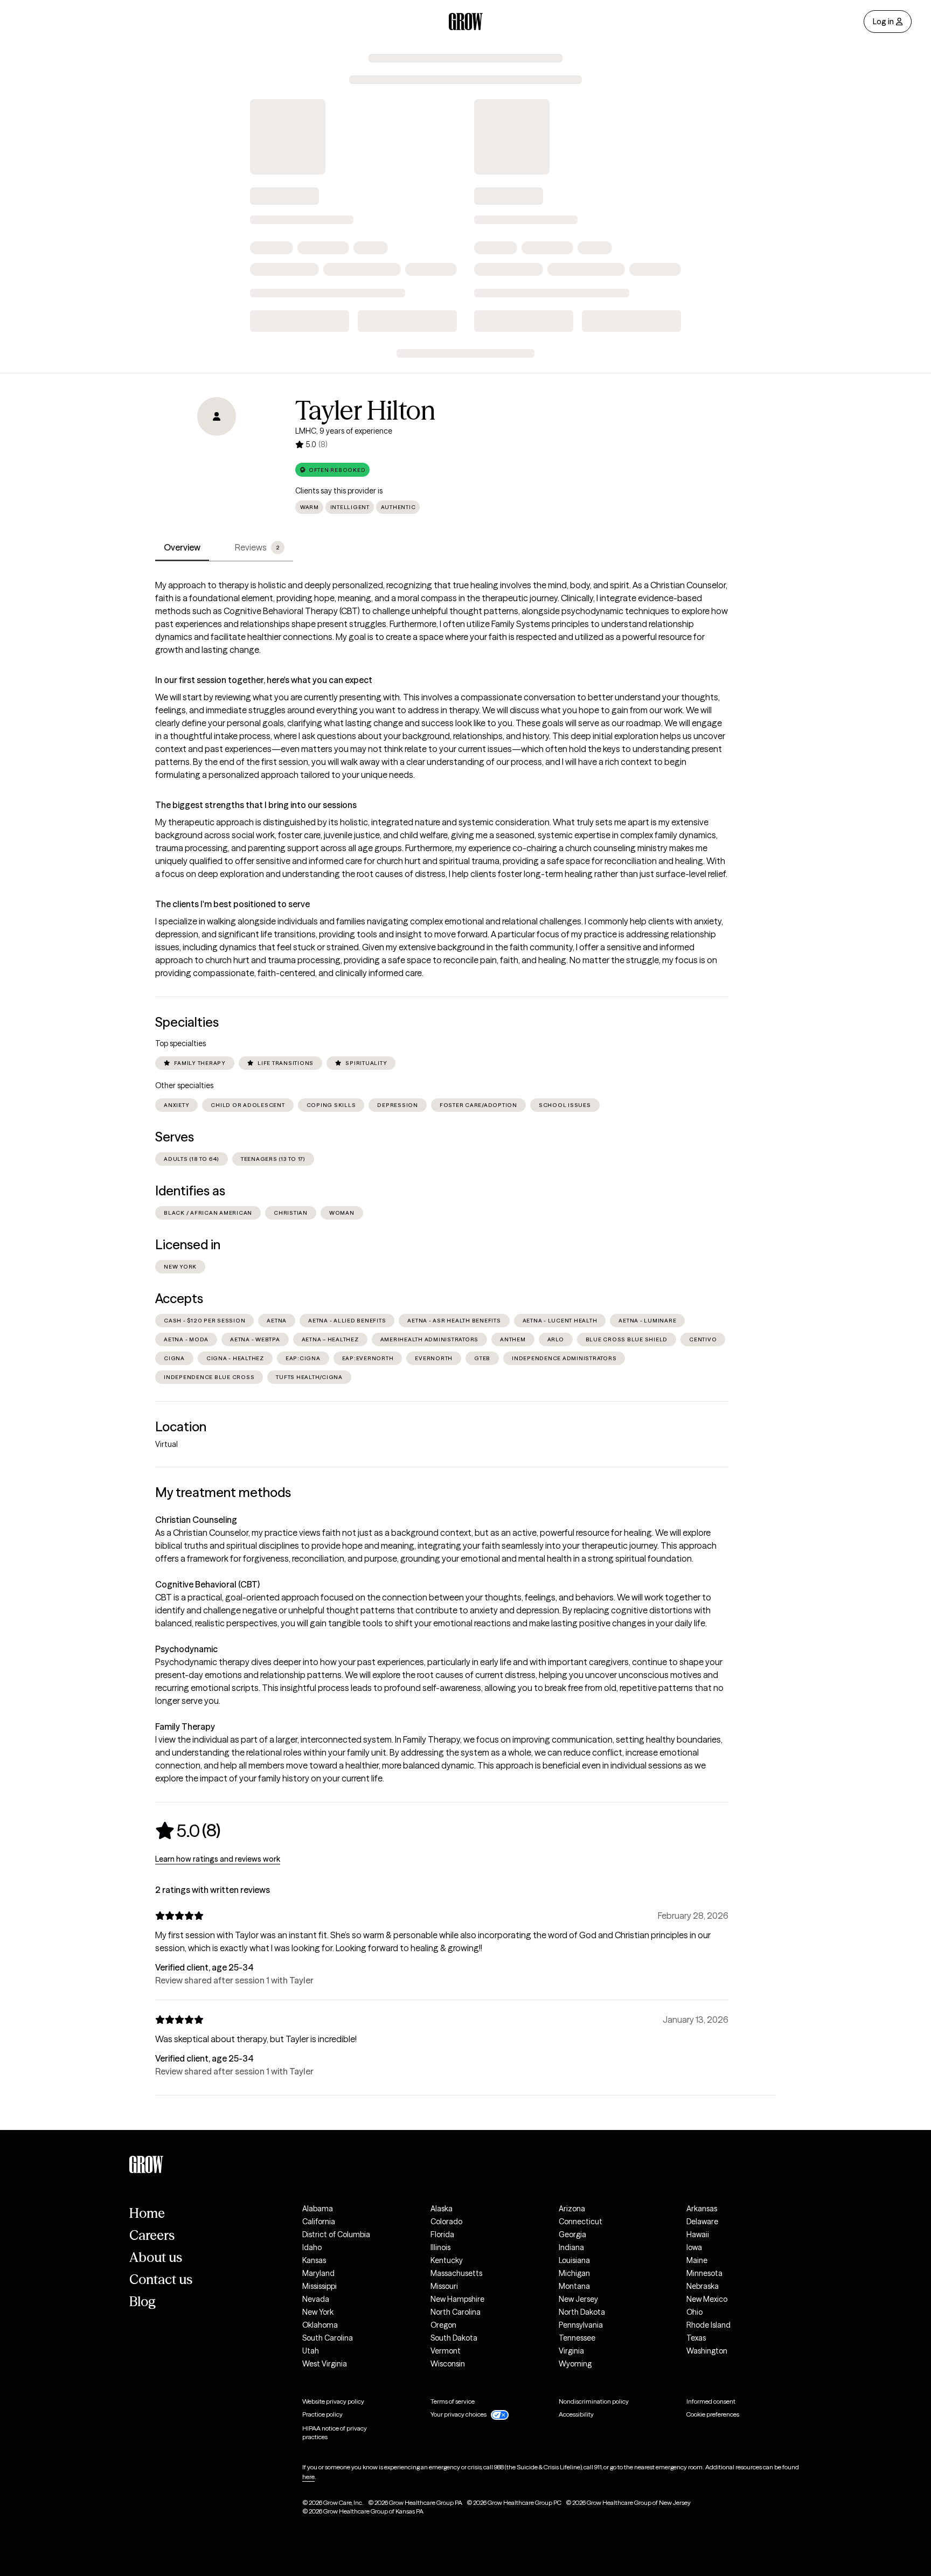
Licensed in (188, 1245)
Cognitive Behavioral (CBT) (207, 1584)
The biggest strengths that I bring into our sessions (256, 805)
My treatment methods (223, 1492)
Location (181, 1427)
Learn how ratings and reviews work (218, 1859)
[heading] (188, 1830)
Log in (883, 22)
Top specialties (180, 1043)
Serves (175, 1137)
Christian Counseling (196, 1520)
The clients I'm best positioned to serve (232, 904)
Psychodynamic (186, 1649)
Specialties (187, 1022)
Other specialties (184, 1085)
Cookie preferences (713, 2414)
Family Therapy (185, 1726)
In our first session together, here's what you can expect (264, 680)
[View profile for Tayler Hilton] (217, 458)
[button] (332, 470)
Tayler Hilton (365, 410)
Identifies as (190, 1191)
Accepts (179, 1299)
